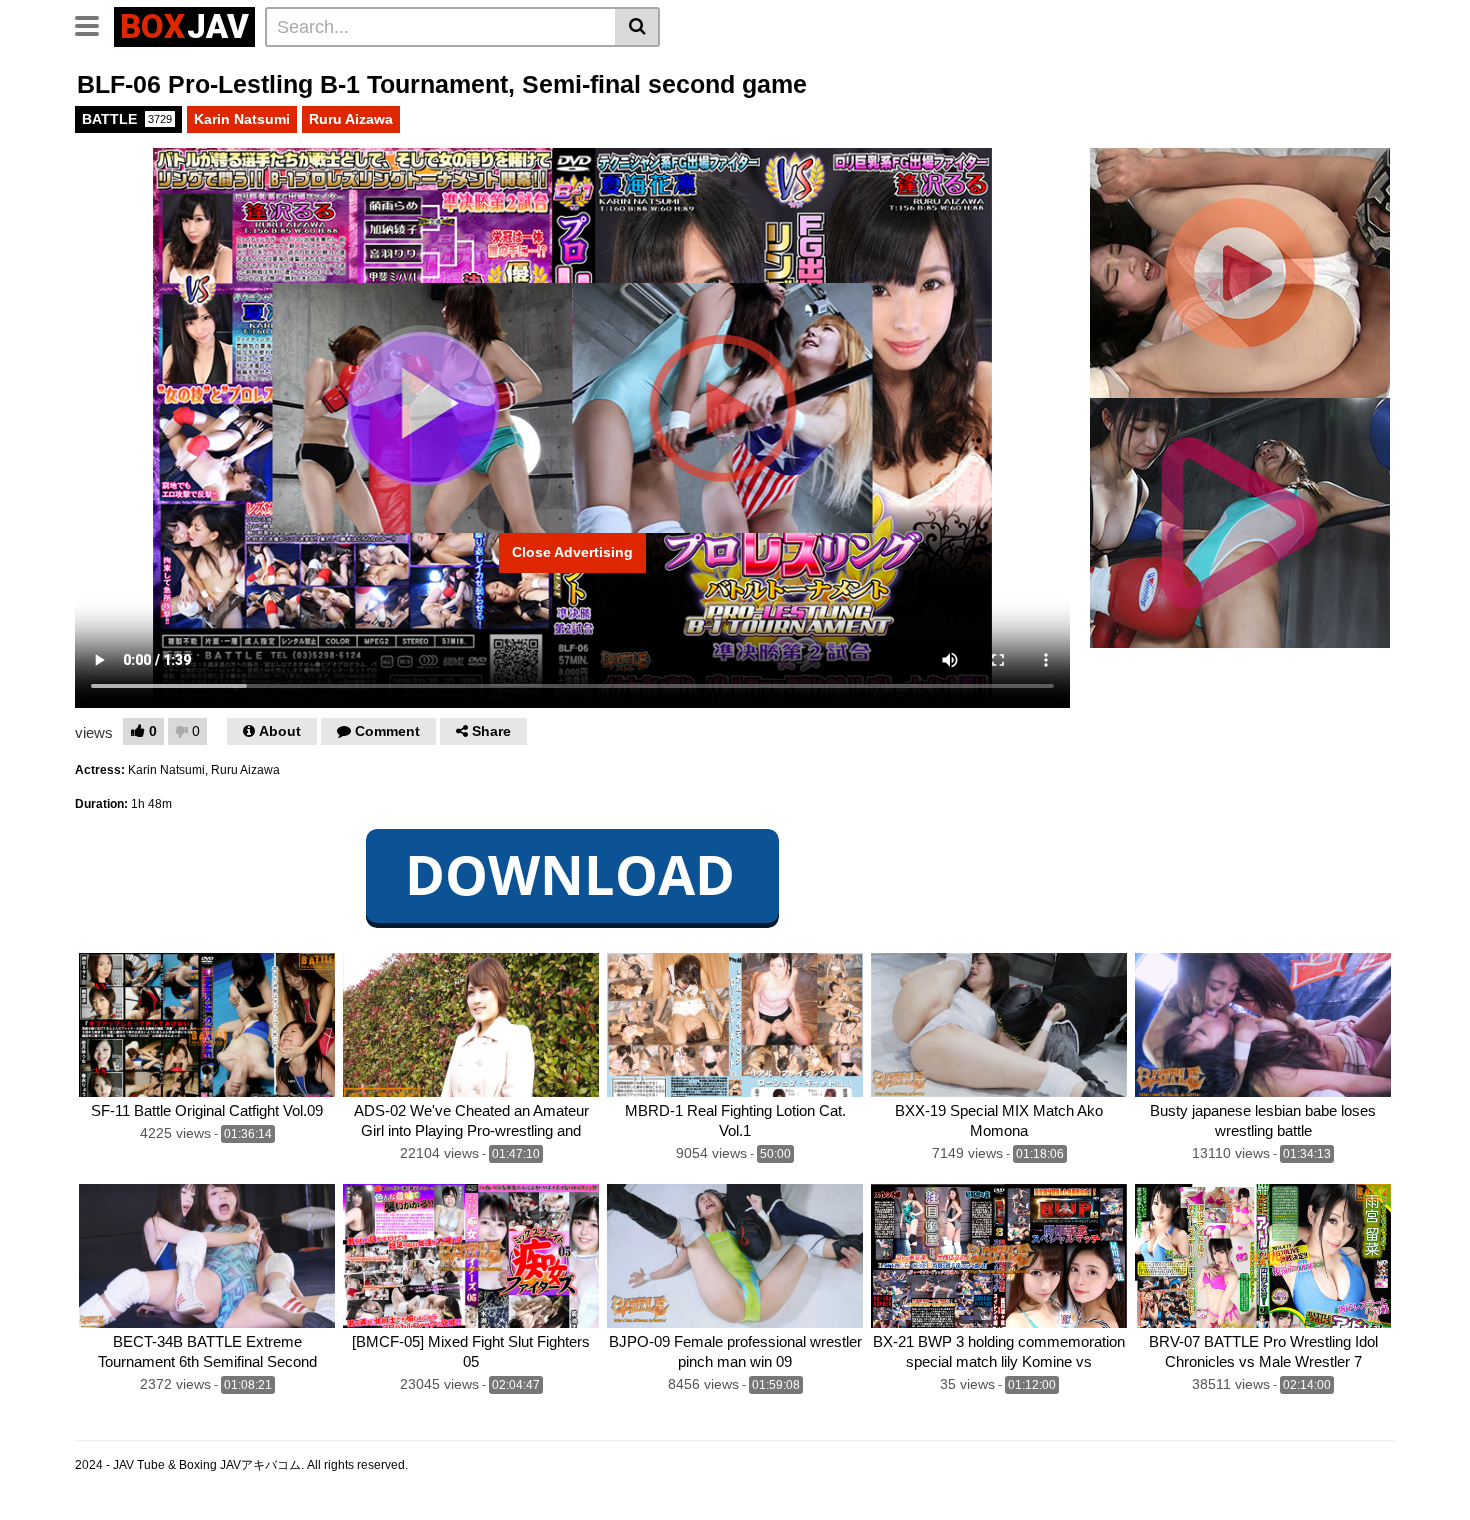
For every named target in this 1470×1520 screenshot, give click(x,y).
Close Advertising (572, 552)
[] (637, 27)
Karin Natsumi (242, 119)
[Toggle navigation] (94, 24)
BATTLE (127, 119)
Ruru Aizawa (351, 119)
